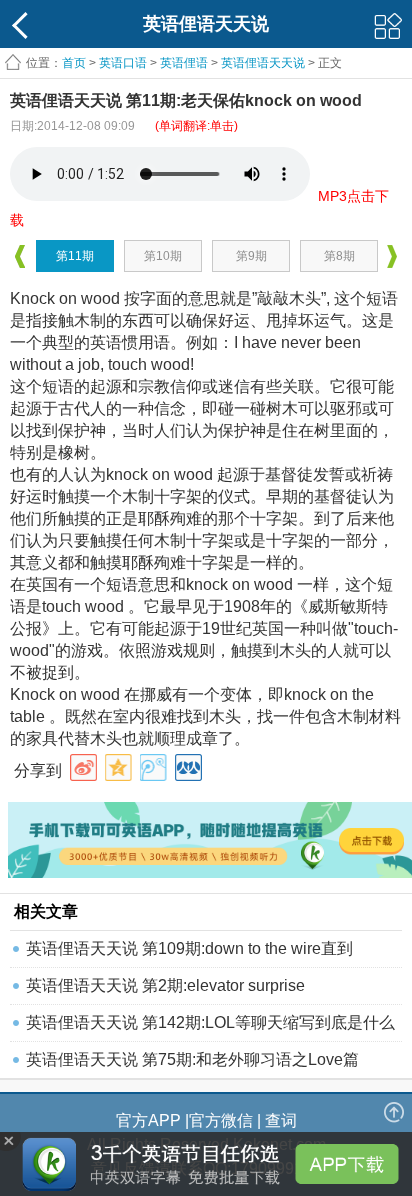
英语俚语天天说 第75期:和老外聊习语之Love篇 (192, 1059)
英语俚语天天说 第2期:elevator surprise (165, 985)
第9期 (251, 256)
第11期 (75, 256)
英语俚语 (184, 63)
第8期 (339, 256)
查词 (281, 1120)
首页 (74, 63)
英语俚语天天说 (264, 63)
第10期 (163, 256)
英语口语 (123, 63)
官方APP (148, 1120)
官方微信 (221, 1120)
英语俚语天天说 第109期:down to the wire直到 (189, 948)
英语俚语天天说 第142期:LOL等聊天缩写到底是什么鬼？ (210, 1027)
